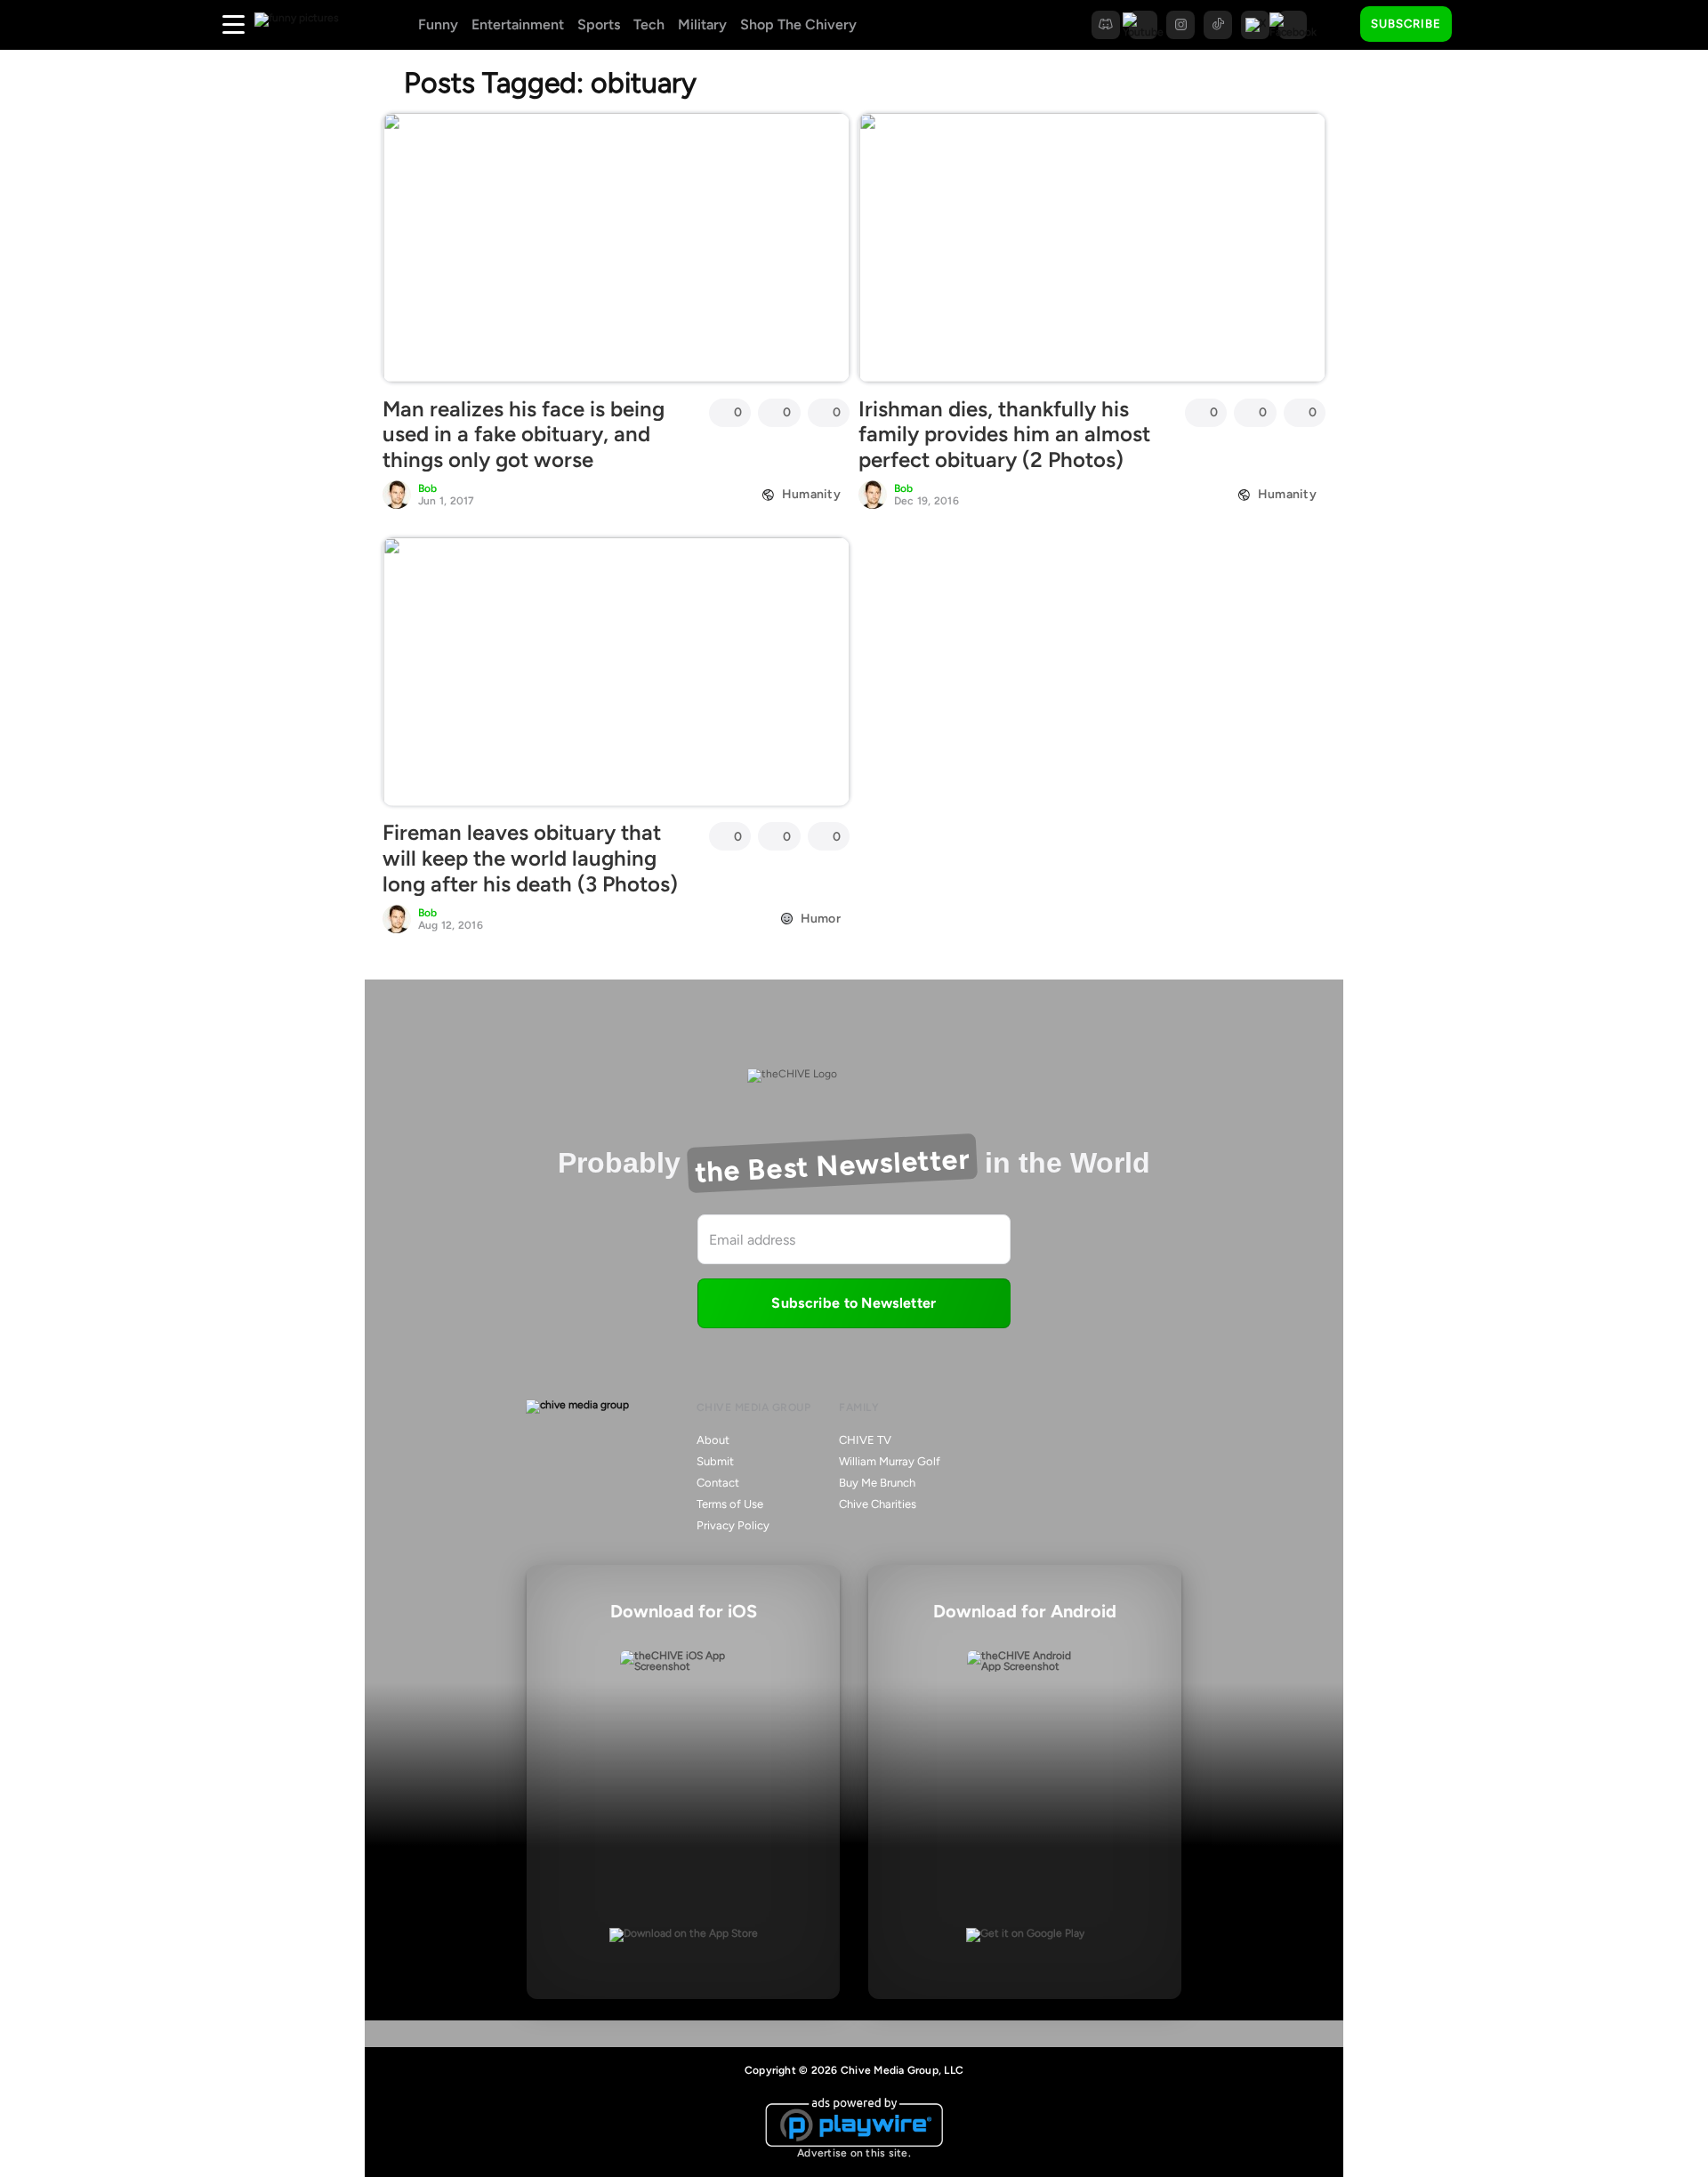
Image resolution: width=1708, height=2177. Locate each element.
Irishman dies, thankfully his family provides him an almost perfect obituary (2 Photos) (1004, 435)
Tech (649, 24)
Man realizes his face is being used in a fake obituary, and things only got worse (524, 435)
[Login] (1481, 25)
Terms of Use (730, 1504)
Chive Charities (878, 1504)
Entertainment (518, 24)
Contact (718, 1483)
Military (702, 24)
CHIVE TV (865, 1440)
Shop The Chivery (798, 24)
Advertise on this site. (854, 2153)
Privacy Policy (733, 1525)
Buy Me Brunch (877, 1483)
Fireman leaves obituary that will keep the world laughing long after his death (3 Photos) (530, 858)
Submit (715, 1461)
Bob (428, 488)
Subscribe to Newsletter (854, 1303)
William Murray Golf (890, 1461)
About (713, 1440)
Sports (599, 24)
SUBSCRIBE (1406, 24)
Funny (438, 24)
